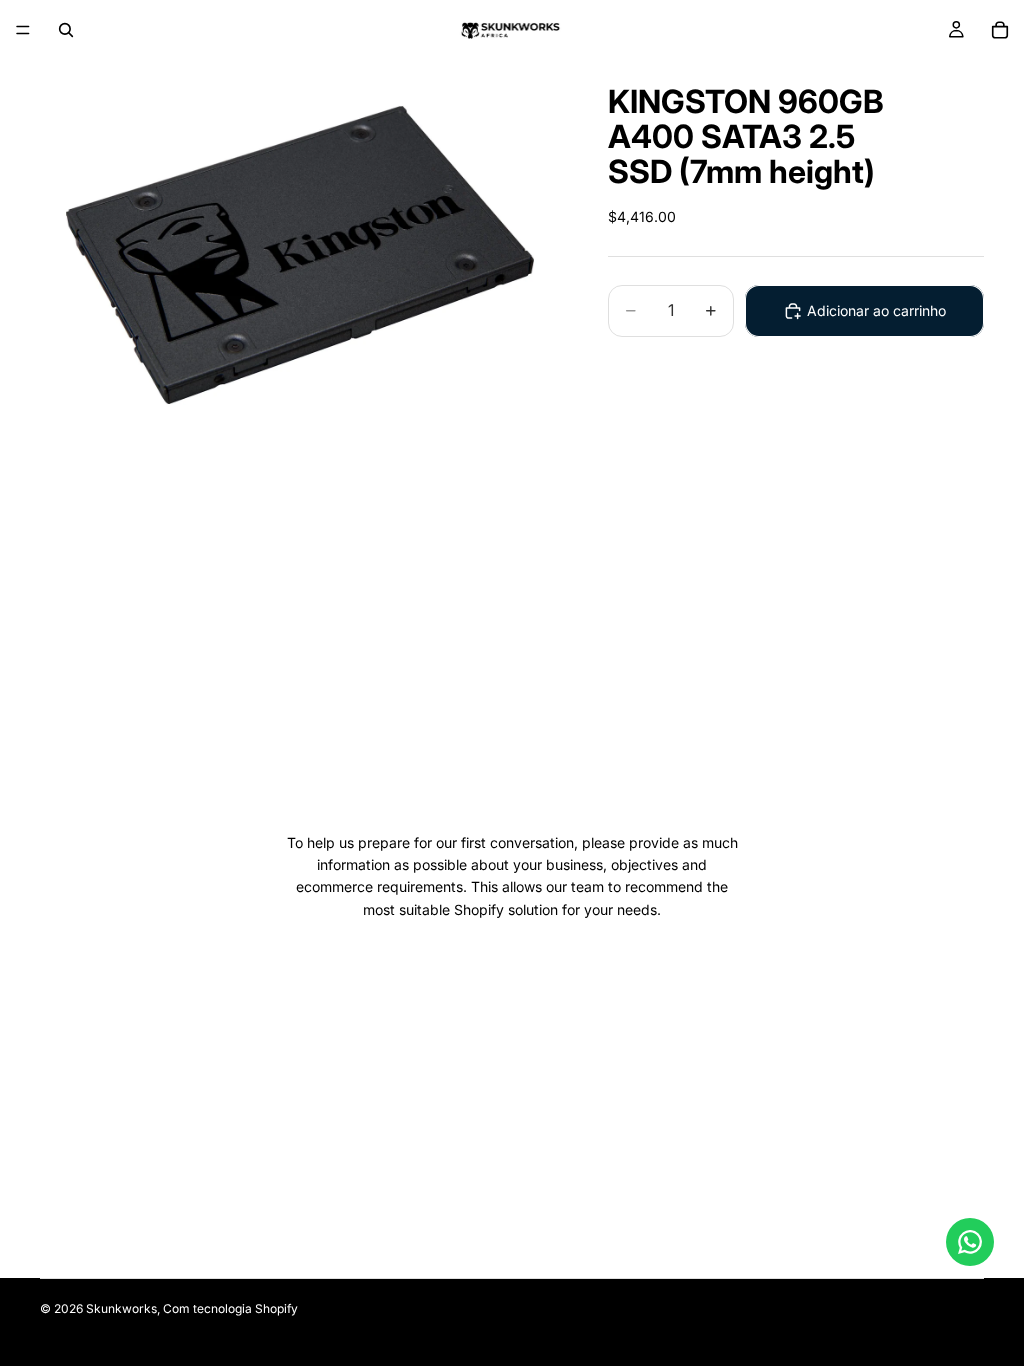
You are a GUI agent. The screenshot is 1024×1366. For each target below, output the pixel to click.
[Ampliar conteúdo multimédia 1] (300, 255)
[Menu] (23, 30)
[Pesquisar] (66, 30)
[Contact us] (970, 1242)
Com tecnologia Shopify (230, 1308)
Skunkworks (121, 1308)
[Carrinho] (1000, 30)
